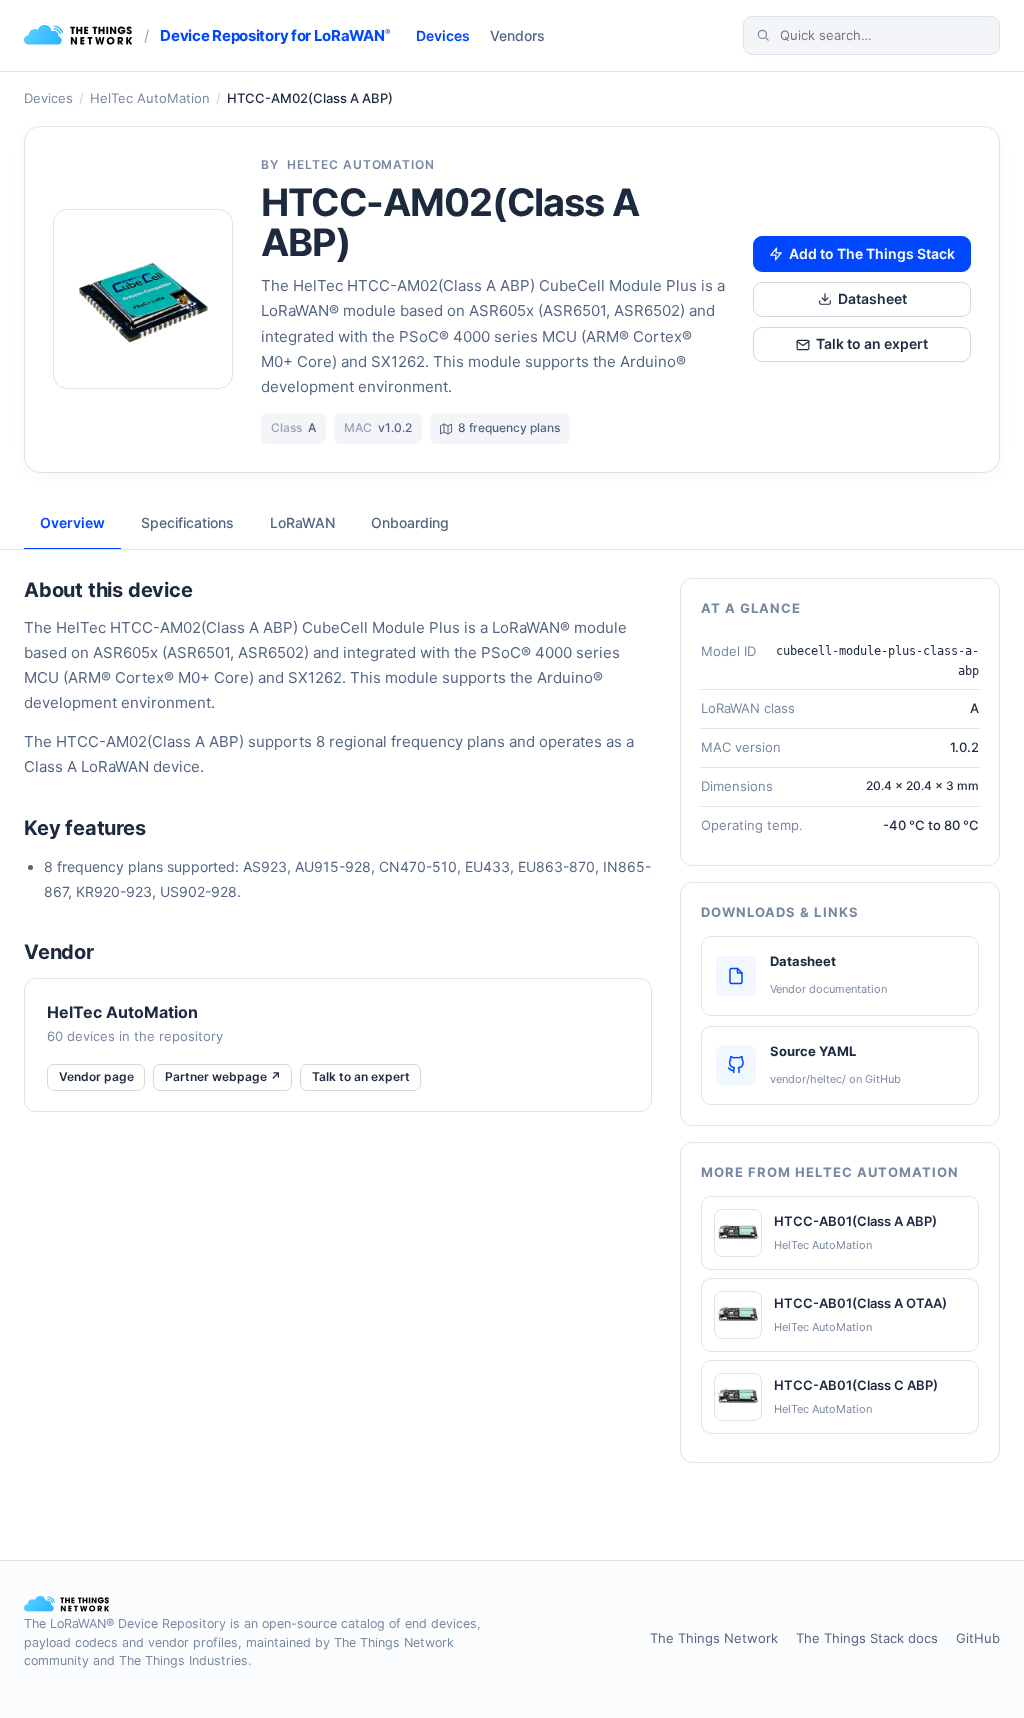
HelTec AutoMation (150, 98)
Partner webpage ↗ (223, 1076)
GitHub (978, 1638)
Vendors (517, 35)
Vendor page (96, 1076)
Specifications (187, 522)
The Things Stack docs (867, 1638)
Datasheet (872, 298)
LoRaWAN (302, 522)
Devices (443, 35)
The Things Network (714, 1638)
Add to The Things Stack (872, 253)
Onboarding (410, 522)
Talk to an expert (872, 343)
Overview (72, 522)
